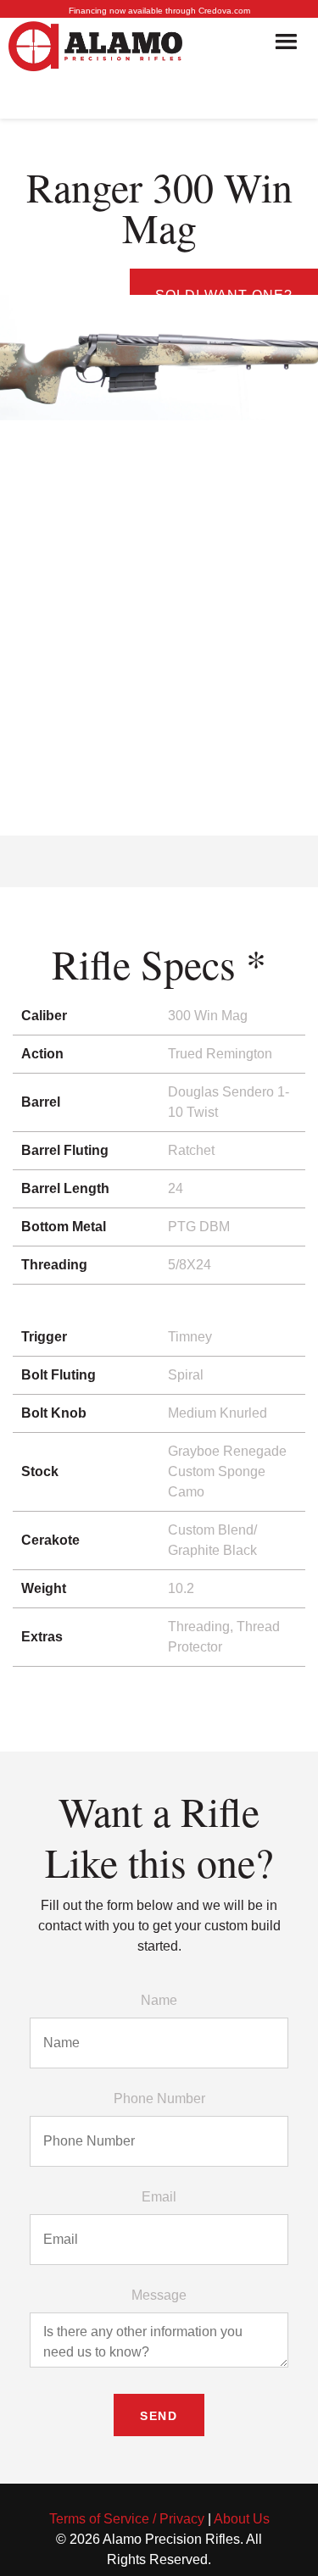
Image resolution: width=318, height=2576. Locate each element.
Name (159, 2000)
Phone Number (159, 2099)
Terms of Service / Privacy (127, 2519)
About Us (242, 2519)
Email (159, 2197)
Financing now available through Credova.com (159, 11)
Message (159, 2295)
